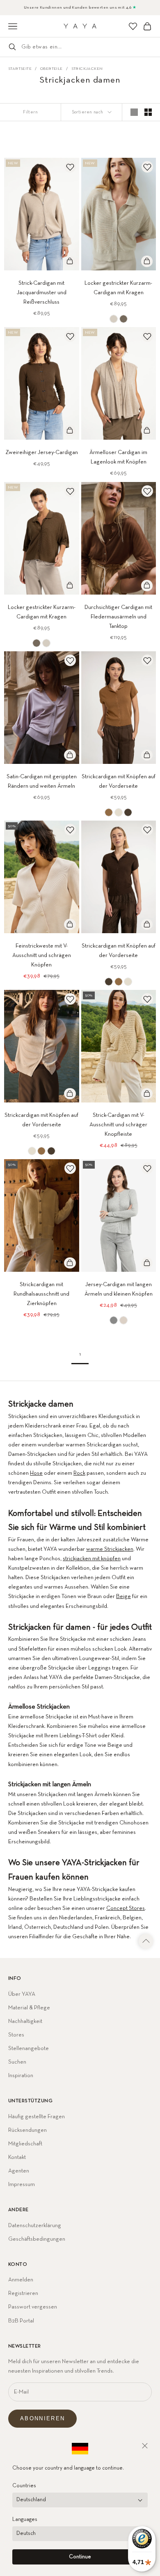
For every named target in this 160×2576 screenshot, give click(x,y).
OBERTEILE (51, 69)
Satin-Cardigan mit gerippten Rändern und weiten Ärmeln (42, 781)
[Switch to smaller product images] (148, 112)
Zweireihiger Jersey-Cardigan (42, 452)
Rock (79, 1473)
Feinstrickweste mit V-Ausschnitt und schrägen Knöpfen (42, 955)
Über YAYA (22, 1994)
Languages (25, 2519)
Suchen (17, 2062)
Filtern (30, 112)
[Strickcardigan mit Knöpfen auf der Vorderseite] (109, 812)
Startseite (20, 69)
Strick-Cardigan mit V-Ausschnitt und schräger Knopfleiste (118, 1125)
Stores (16, 2035)
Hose (36, 1473)
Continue (80, 2557)
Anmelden (21, 2280)
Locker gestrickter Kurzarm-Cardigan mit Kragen (118, 288)
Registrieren (23, 2293)
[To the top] (146, 1941)
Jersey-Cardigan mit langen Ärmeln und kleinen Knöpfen (119, 1289)
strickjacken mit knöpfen (92, 1559)
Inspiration (21, 2076)
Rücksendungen (27, 2130)
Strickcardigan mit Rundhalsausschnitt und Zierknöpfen (41, 1294)
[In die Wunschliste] (70, 167)
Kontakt (17, 2157)
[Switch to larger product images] (134, 112)
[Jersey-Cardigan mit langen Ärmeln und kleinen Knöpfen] (114, 1320)
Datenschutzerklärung (35, 2225)
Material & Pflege (29, 2008)
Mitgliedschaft (25, 2144)
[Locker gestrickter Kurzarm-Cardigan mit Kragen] (114, 319)
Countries (24, 2486)
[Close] (145, 2446)
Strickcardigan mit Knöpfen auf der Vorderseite (119, 781)
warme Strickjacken (110, 1549)
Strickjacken (87, 69)
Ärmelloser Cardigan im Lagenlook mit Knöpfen (118, 457)
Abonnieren (42, 2418)
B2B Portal (21, 2321)
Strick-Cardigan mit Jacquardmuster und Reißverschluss (42, 293)
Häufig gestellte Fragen (37, 2117)
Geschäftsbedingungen (37, 2239)
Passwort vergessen (33, 2307)
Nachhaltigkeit (25, 2021)
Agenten (19, 2171)
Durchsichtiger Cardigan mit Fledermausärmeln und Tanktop (118, 617)
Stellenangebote (29, 2048)
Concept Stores (126, 1908)
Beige (123, 1596)
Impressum (22, 2184)
